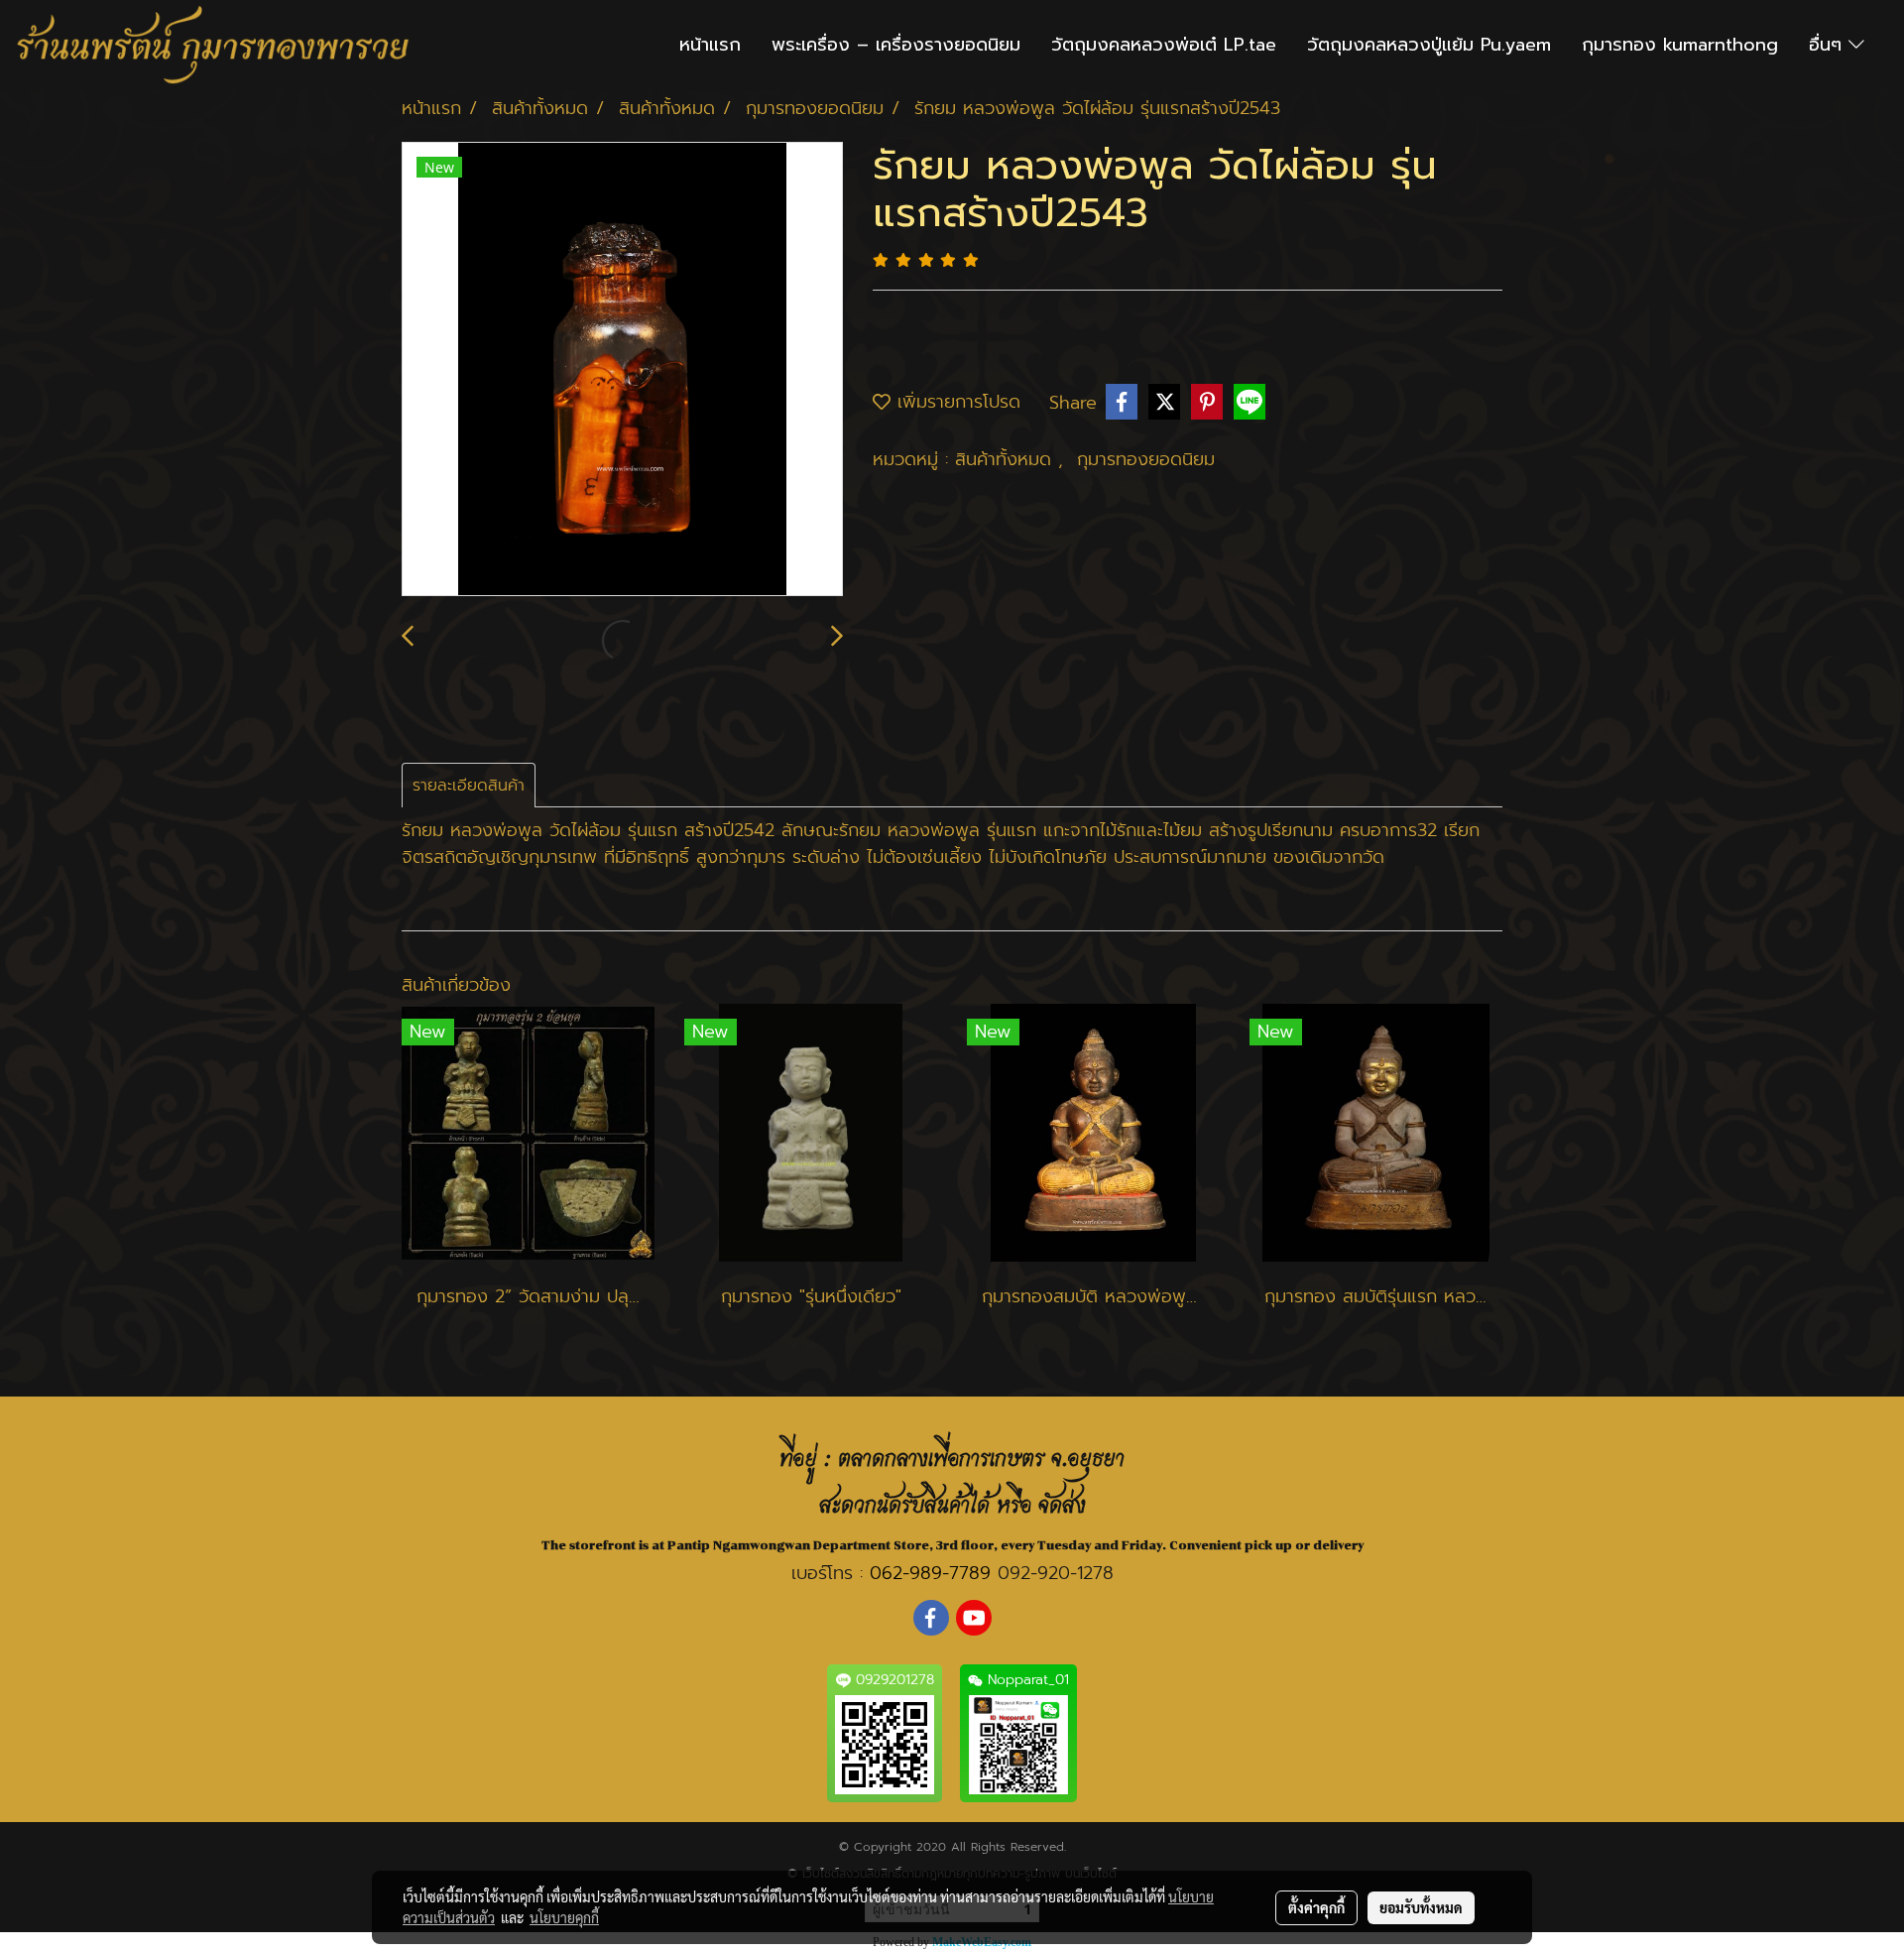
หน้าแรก (710, 45)
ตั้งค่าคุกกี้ (1316, 1907)
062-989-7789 (930, 1573)
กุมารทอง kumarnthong (1680, 45)
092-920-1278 (1056, 1573)
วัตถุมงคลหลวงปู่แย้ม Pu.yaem (1429, 45)
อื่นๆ (1829, 45)
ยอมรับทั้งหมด (1421, 1907)
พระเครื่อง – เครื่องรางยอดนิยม (896, 45)
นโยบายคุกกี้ (564, 1917)
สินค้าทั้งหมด (1007, 459)
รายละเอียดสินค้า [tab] (469, 786)
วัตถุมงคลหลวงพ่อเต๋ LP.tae (1164, 45)
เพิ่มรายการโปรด (955, 402)
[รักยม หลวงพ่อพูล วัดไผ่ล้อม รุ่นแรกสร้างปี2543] (622, 370)
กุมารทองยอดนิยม (1146, 459)
